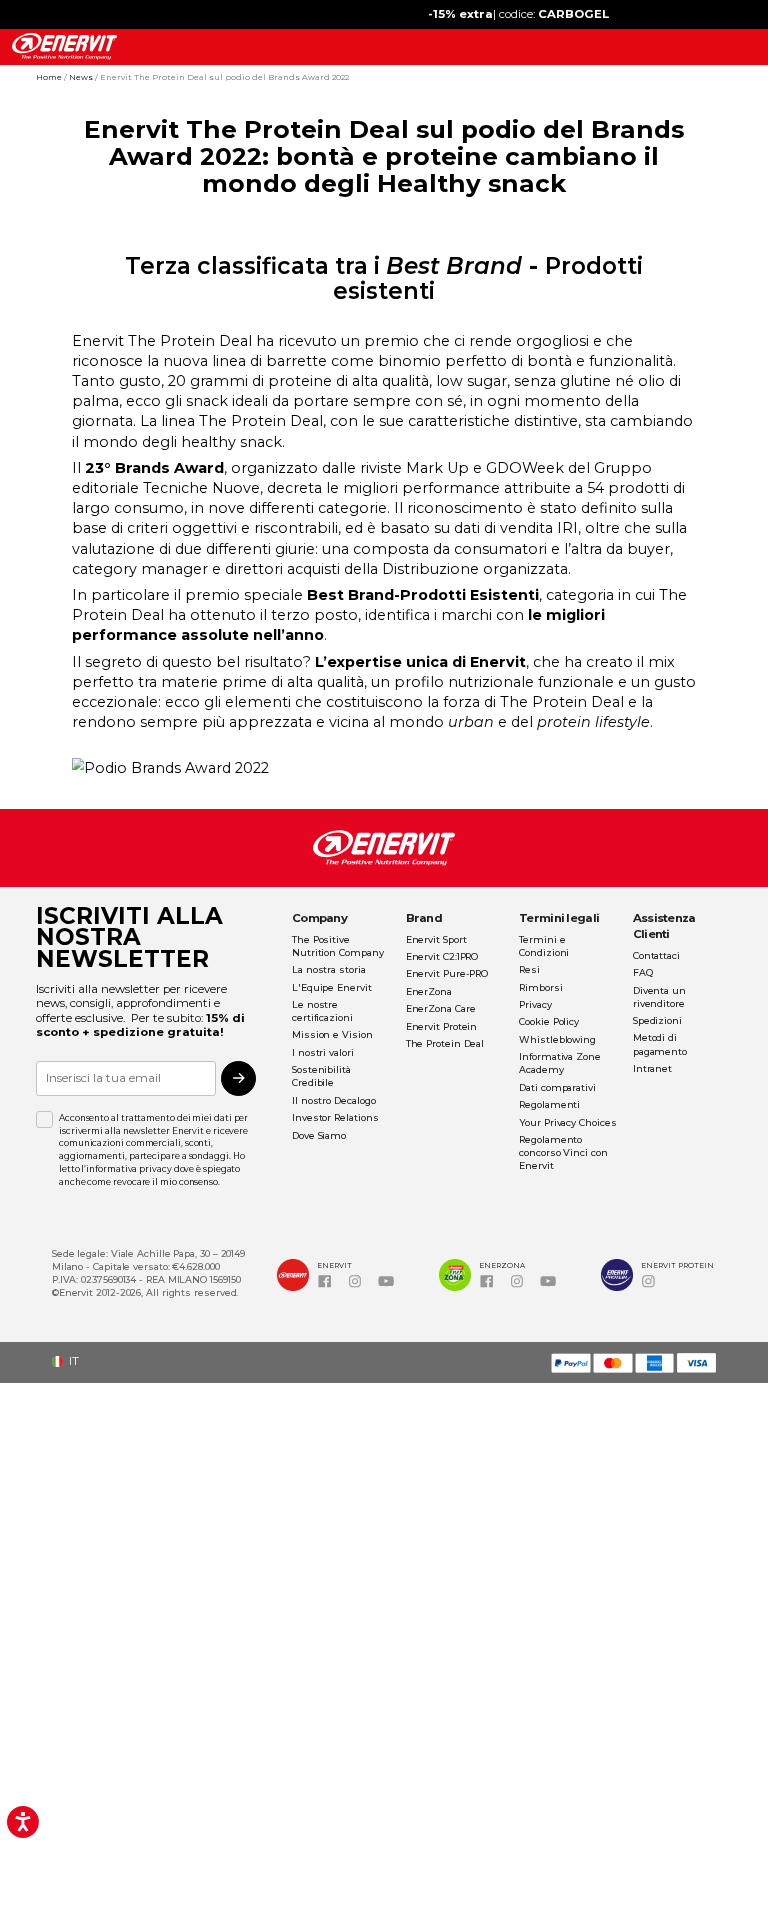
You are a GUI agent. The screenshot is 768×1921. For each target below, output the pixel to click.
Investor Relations (335, 1117)
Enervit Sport (436, 939)
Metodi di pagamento (660, 1044)
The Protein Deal (445, 1043)
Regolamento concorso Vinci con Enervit (563, 1152)
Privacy (535, 1004)
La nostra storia (329, 969)
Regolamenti (549, 1104)
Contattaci (656, 955)
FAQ (643, 972)
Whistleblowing (557, 1039)
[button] (71, 1361)
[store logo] (64, 46)
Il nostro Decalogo (333, 1100)
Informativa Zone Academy (560, 1063)
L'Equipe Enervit (332, 987)
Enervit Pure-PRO (447, 973)
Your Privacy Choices (567, 1122)
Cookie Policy (549, 1021)
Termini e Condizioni (544, 946)
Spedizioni (657, 1020)
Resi (529, 969)
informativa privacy (128, 1169)
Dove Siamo (319, 1135)
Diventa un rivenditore (659, 997)
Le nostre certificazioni (322, 1011)
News (82, 77)
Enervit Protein (442, 1026)
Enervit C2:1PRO (442, 956)
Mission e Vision (332, 1034)
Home (50, 77)
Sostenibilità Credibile (321, 1076)
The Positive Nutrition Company (338, 946)
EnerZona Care (441, 1008)
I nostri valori (323, 1052)
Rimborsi (540, 987)
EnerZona (429, 991)
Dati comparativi (557, 1087)
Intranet (652, 1068)
